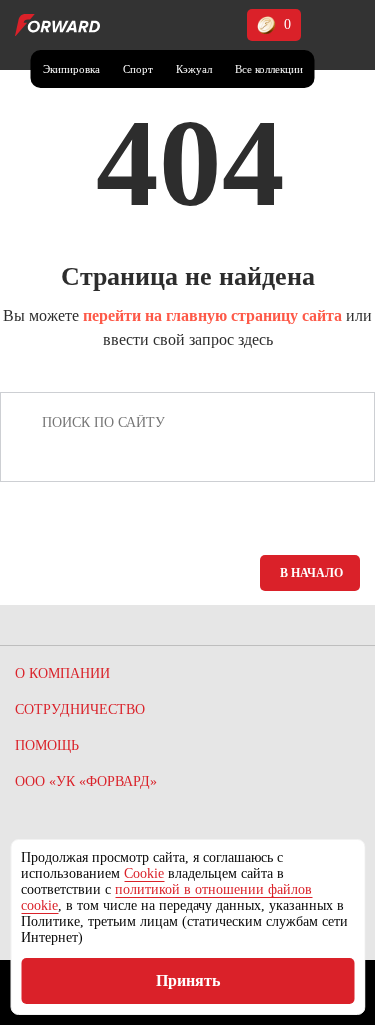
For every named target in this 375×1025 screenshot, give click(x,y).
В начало (311, 573)
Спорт (138, 69)
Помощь (47, 745)
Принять (188, 980)
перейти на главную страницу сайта (212, 315)
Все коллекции (269, 69)
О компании (62, 673)
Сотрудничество (80, 709)
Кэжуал (194, 69)
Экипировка (71, 69)
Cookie (144, 873)
